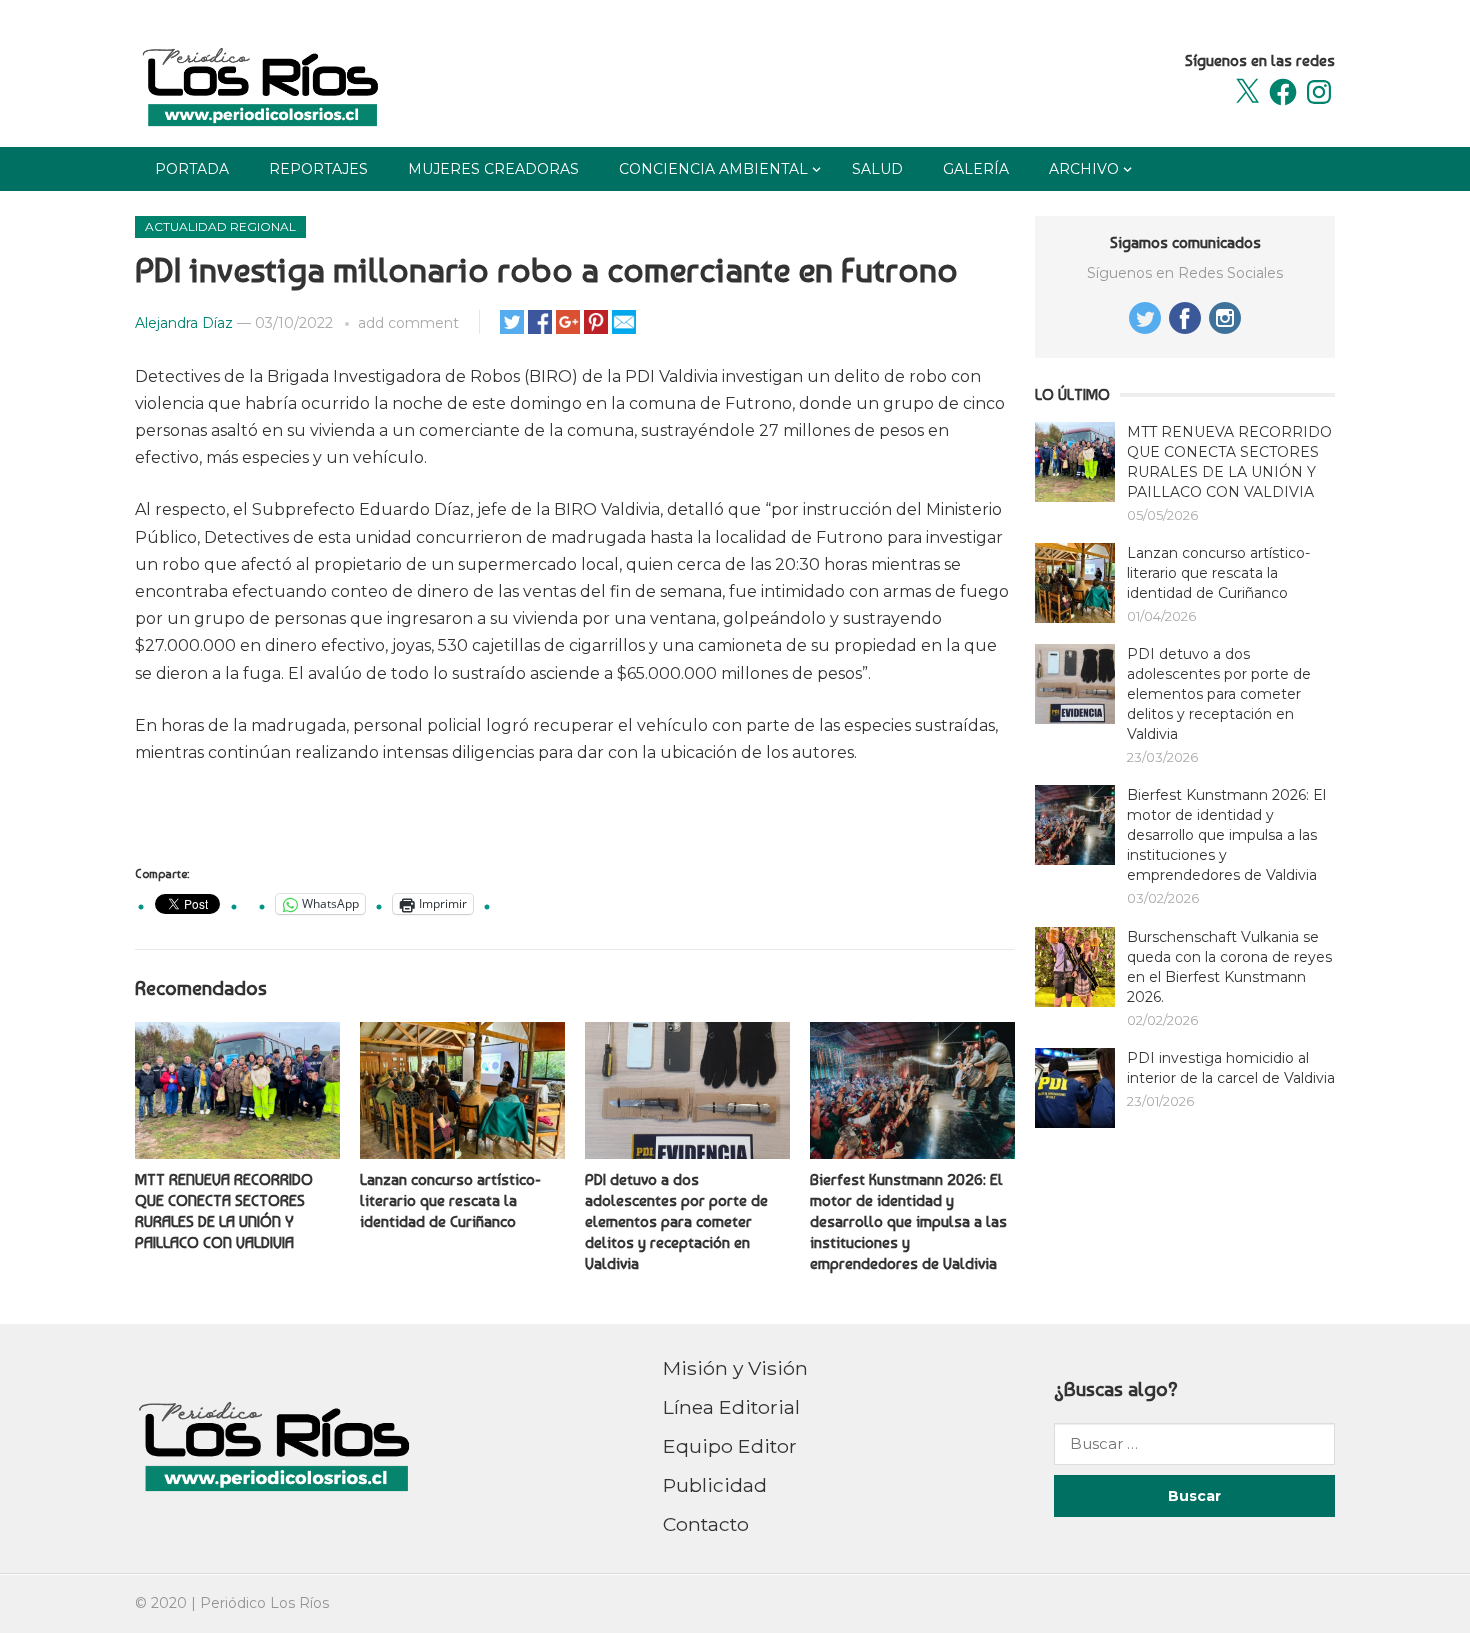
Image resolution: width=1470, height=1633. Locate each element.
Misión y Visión (735, 1368)
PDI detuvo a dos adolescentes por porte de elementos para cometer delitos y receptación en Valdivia (676, 1221)
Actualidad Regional (220, 226)
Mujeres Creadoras (493, 169)
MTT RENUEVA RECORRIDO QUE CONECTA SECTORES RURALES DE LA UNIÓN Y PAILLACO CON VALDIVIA (224, 1210)
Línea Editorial (731, 1407)
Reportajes (318, 169)
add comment (408, 323)
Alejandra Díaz (184, 323)
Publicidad (715, 1485)
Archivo (1084, 169)
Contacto (706, 1524)
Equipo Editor (730, 1446)
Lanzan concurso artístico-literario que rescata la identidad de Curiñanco (450, 1200)
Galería (976, 169)
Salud (877, 169)
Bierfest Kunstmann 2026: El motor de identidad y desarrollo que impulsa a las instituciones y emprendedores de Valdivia (908, 1221)
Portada (192, 169)
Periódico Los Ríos (264, 1603)
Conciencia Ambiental (713, 169)
